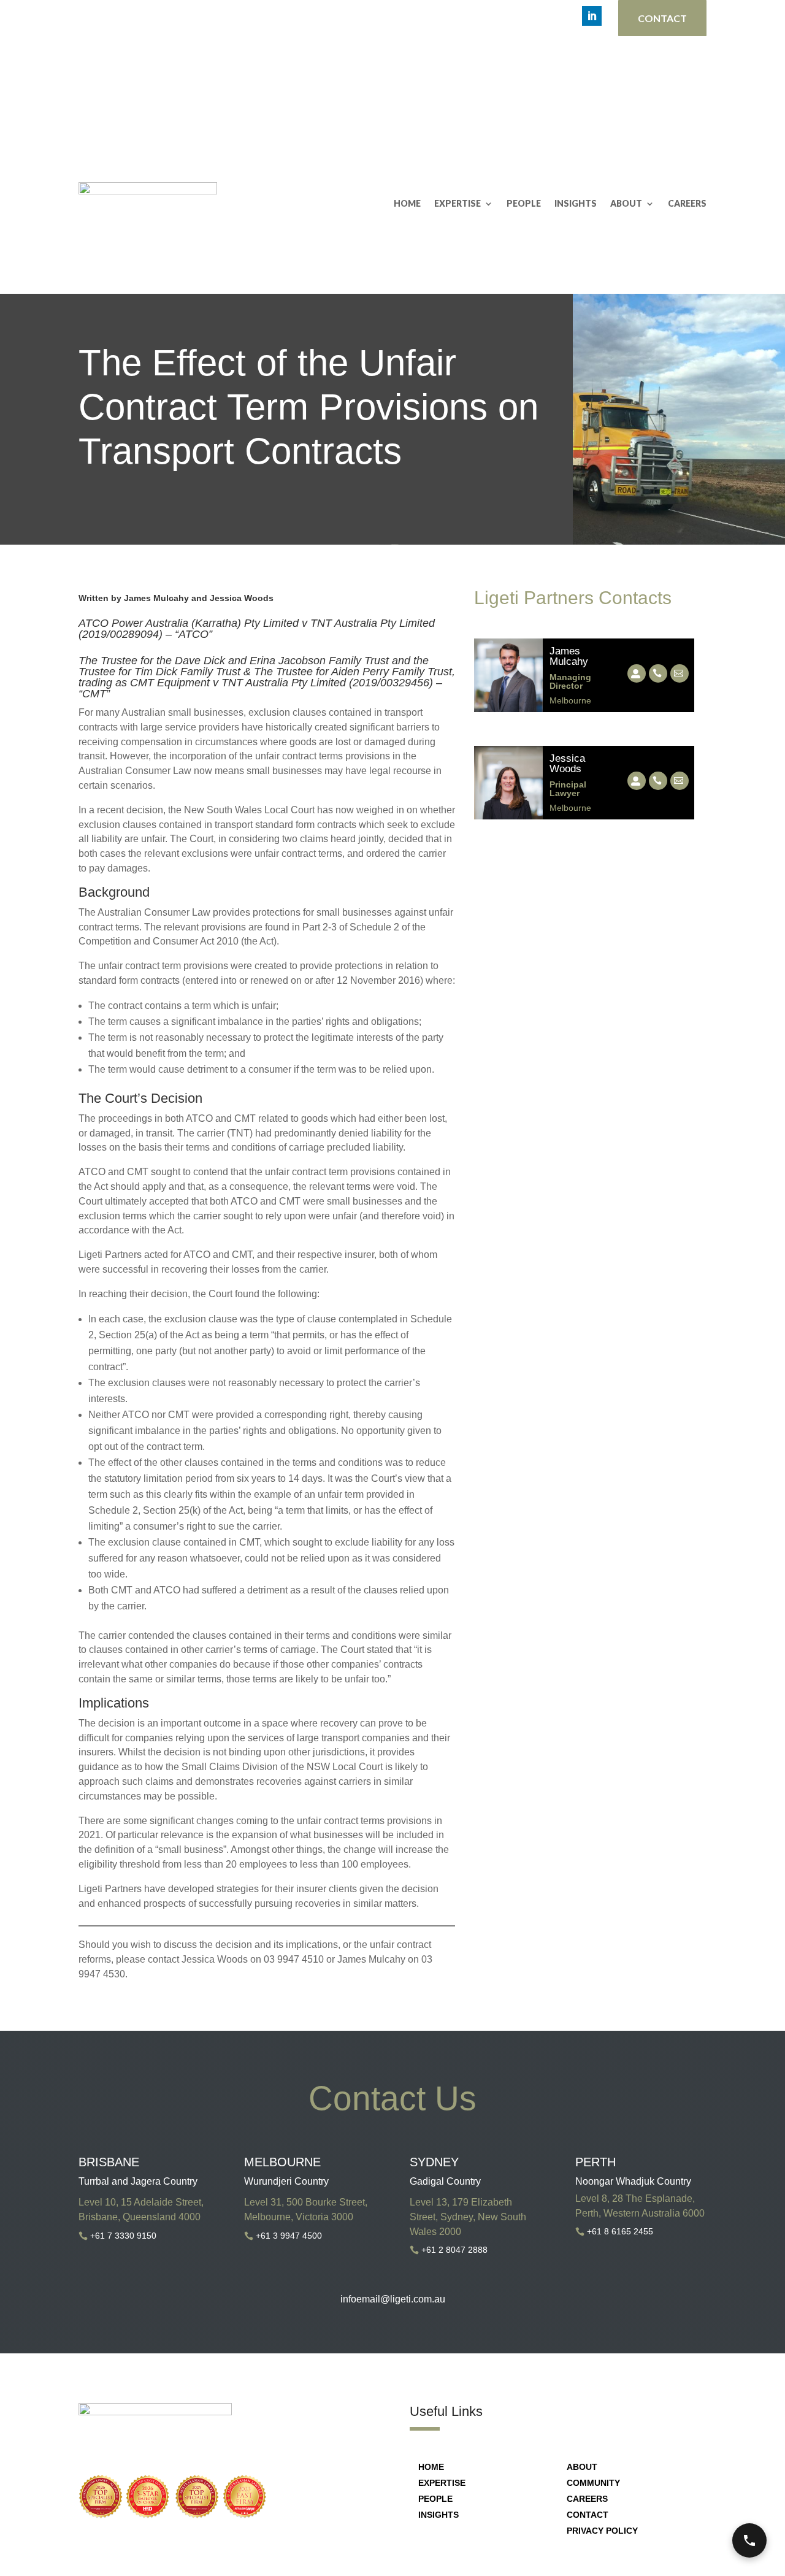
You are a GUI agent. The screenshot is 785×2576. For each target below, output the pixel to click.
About (626, 203)
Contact (662, 18)
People (524, 203)
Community (593, 2483)
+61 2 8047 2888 (454, 2250)
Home (407, 203)
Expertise (458, 203)
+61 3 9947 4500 (289, 2236)
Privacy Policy (602, 2531)
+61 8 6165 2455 (620, 2231)
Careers (687, 203)
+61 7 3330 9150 (123, 2236)
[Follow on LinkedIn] (592, 16)
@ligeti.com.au (413, 2299)
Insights (576, 203)
